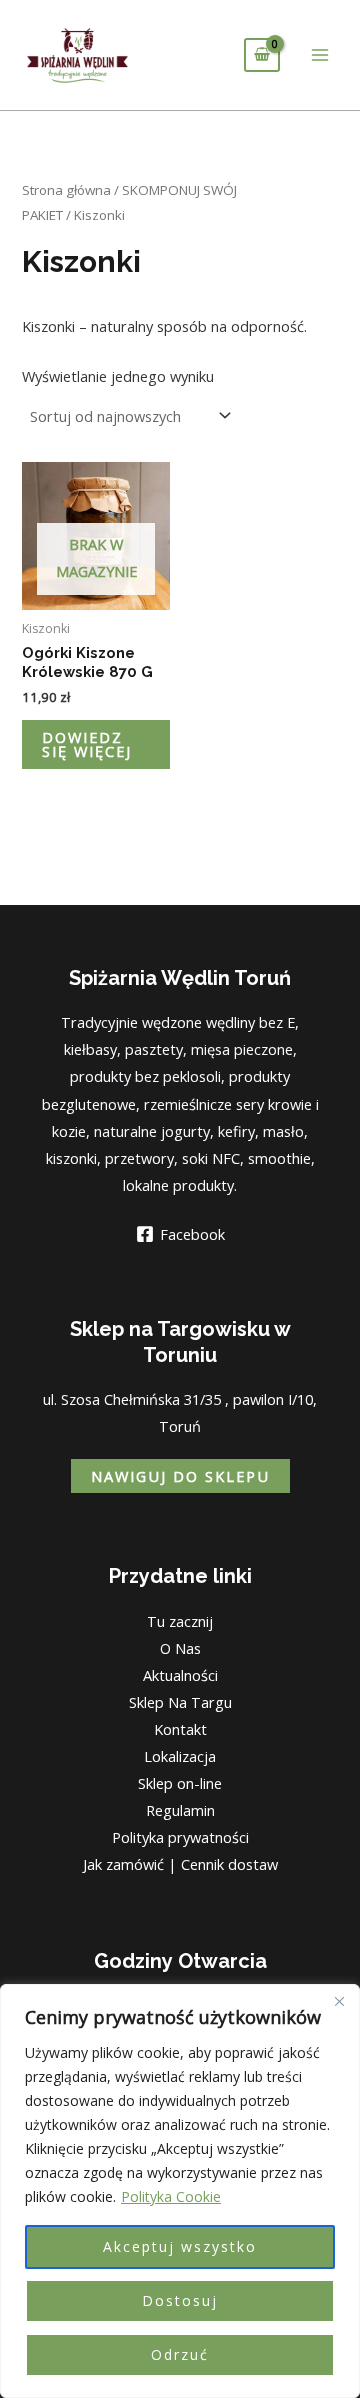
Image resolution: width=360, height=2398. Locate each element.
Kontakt (180, 1729)
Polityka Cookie (171, 2196)
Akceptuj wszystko (180, 2246)
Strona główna (66, 190)
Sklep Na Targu (180, 1702)
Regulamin (180, 1810)
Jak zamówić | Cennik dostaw (180, 1864)
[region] (180, 2191)
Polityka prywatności (180, 1837)
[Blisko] (339, 2001)
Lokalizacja (180, 1756)
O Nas (180, 1648)
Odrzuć (180, 2354)
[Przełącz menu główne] (320, 55)
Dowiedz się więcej (87, 744)
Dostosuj (180, 2300)
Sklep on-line (180, 1783)
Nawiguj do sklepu (180, 1476)
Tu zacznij (180, 1621)
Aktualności (180, 1675)
